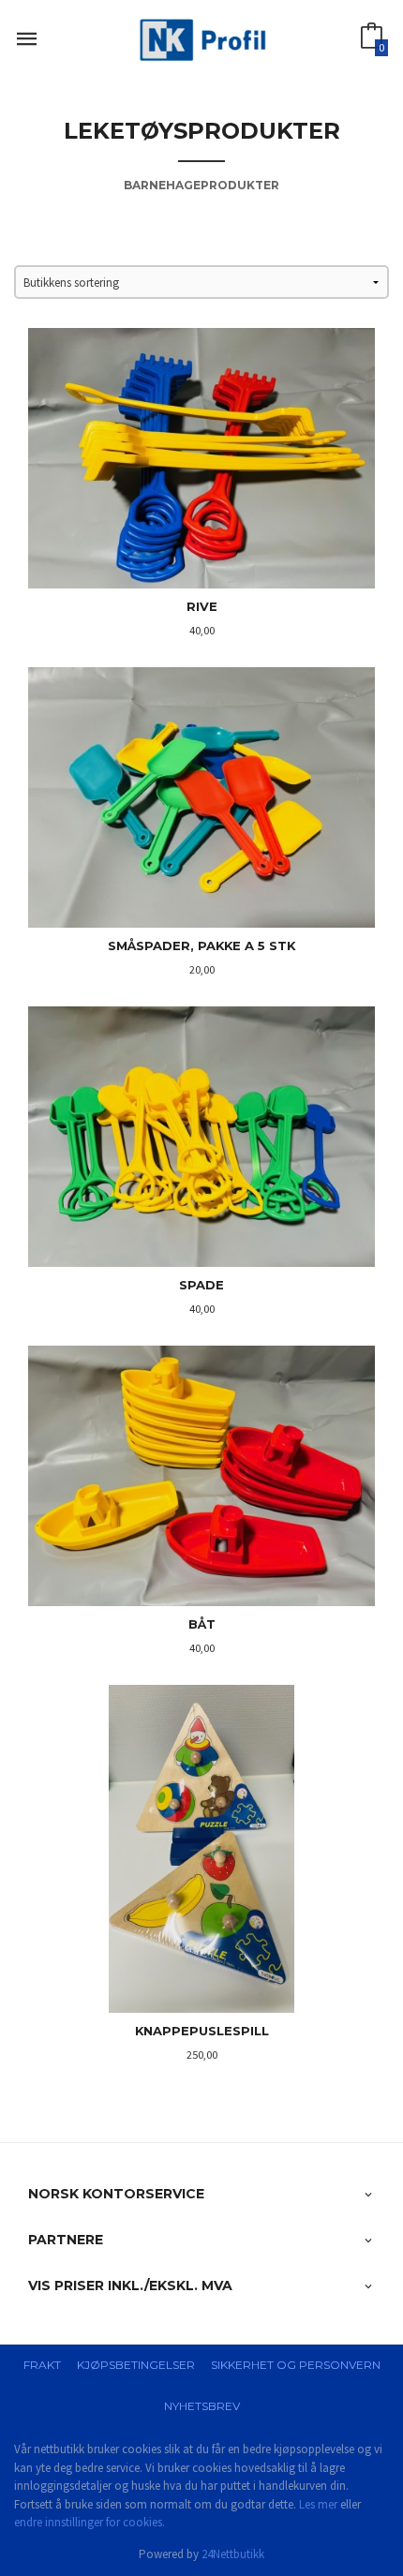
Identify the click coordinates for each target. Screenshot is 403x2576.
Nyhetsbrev (202, 2406)
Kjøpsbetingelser (136, 2365)
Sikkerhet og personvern (296, 2365)
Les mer (318, 2504)
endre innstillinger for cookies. (90, 2522)
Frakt (42, 2365)
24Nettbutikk (233, 2554)
